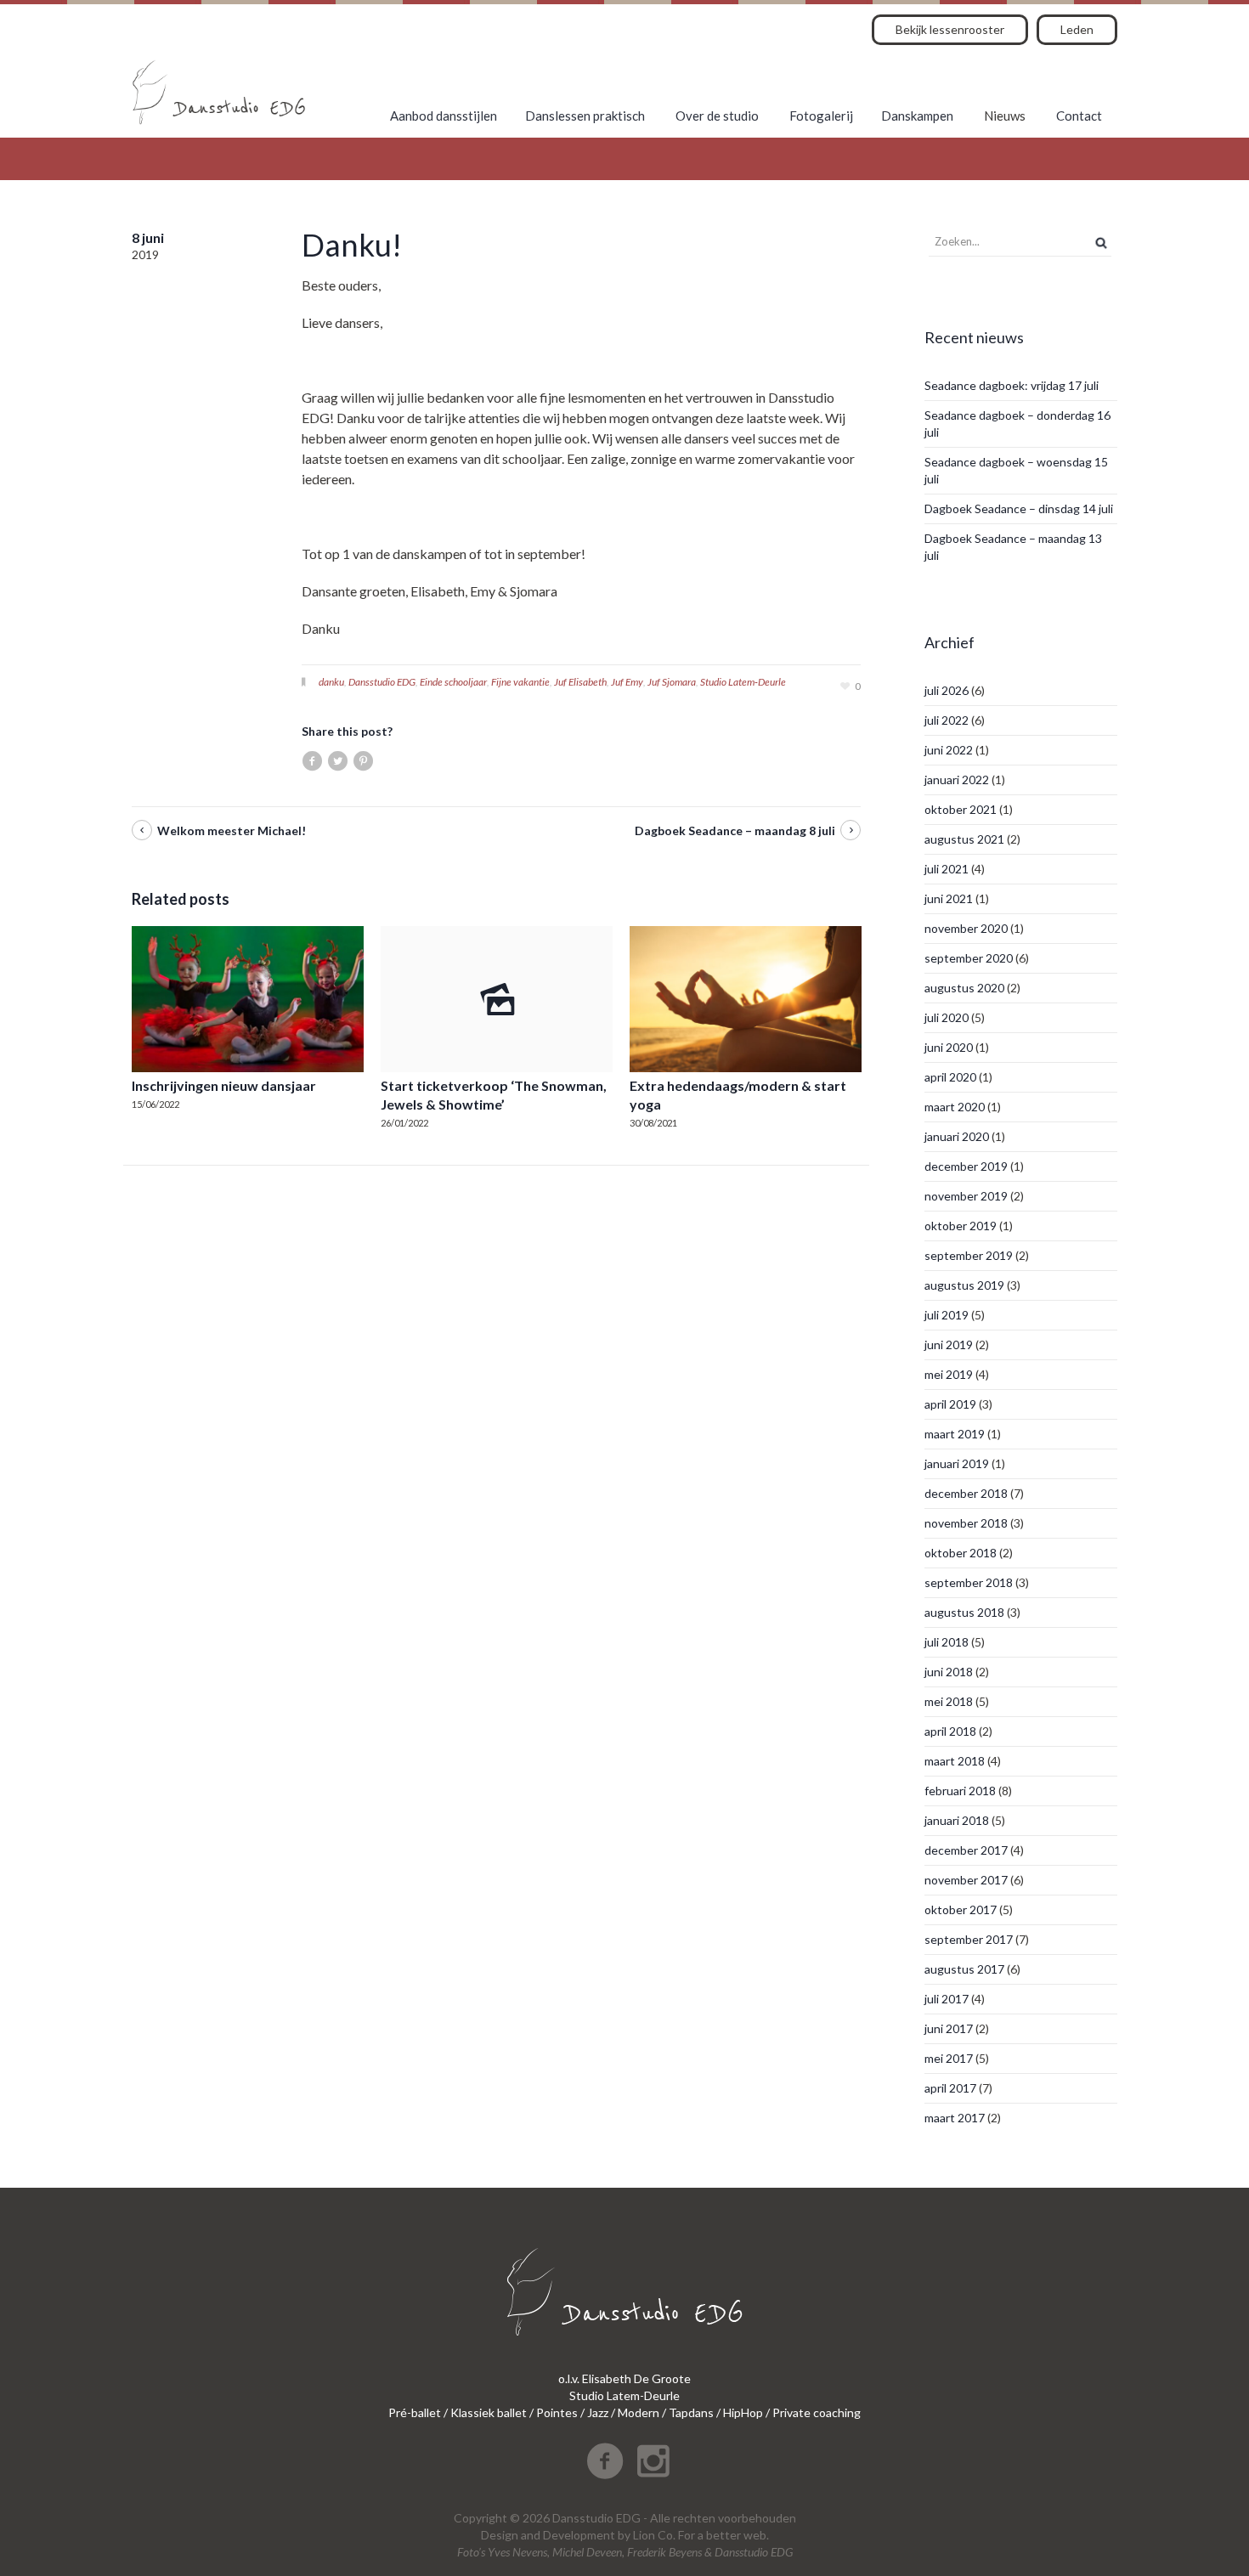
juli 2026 (947, 690)
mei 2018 (949, 1701)
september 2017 (969, 1939)
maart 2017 (955, 2118)
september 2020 (969, 958)
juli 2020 (947, 1017)
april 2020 (950, 1077)
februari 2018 (960, 1791)
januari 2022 (957, 780)
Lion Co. (654, 2535)
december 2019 (966, 1166)
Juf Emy (627, 682)
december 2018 (966, 1493)
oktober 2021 (961, 809)
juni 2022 (949, 750)
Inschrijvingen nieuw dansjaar (224, 1085)
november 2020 (966, 928)
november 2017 (966, 1880)
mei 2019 (949, 1374)
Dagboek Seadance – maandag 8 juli (735, 830)
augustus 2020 (964, 988)
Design (500, 2535)
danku (331, 682)
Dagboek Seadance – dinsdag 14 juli (1019, 508)
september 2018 (969, 1582)
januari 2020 (957, 1136)
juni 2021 (949, 898)
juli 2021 (947, 869)
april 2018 (950, 1731)
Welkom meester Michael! (232, 830)
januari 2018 (957, 1820)
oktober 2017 (961, 1909)
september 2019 (969, 1255)
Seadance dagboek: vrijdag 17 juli (1012, 385)
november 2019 (966, 1196)
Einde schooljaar (453, 682)
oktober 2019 (961, 1226)
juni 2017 (949, 2028)
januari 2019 (957, 1463)
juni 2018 (949, 1672)
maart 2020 (955, 1107)
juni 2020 (949, 1047)
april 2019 (950, 1404)
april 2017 (950, 2088)
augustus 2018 (964, 1612)
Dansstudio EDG (382, 682)
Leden (1077, 29)
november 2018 (966, 1523)
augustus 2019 (964, 1285)
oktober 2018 (961, 1553)
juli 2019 (947, 1315)
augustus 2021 (964, 839)
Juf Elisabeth (580, 682)
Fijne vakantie (520, 682)
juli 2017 (947, 1999)
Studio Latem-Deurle (743, 682)
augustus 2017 (964, 1969)
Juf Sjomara (672, 682)
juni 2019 (949, 1344)
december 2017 (966, 1850)
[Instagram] (653, 2461)
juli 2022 (947, 720)
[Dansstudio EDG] (219, 92)
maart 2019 (955, 1434)
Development (579, 2535)
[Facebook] (605, 2461)
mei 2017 (949, 2058)
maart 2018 (955, 1761)
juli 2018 (947, 1642)
